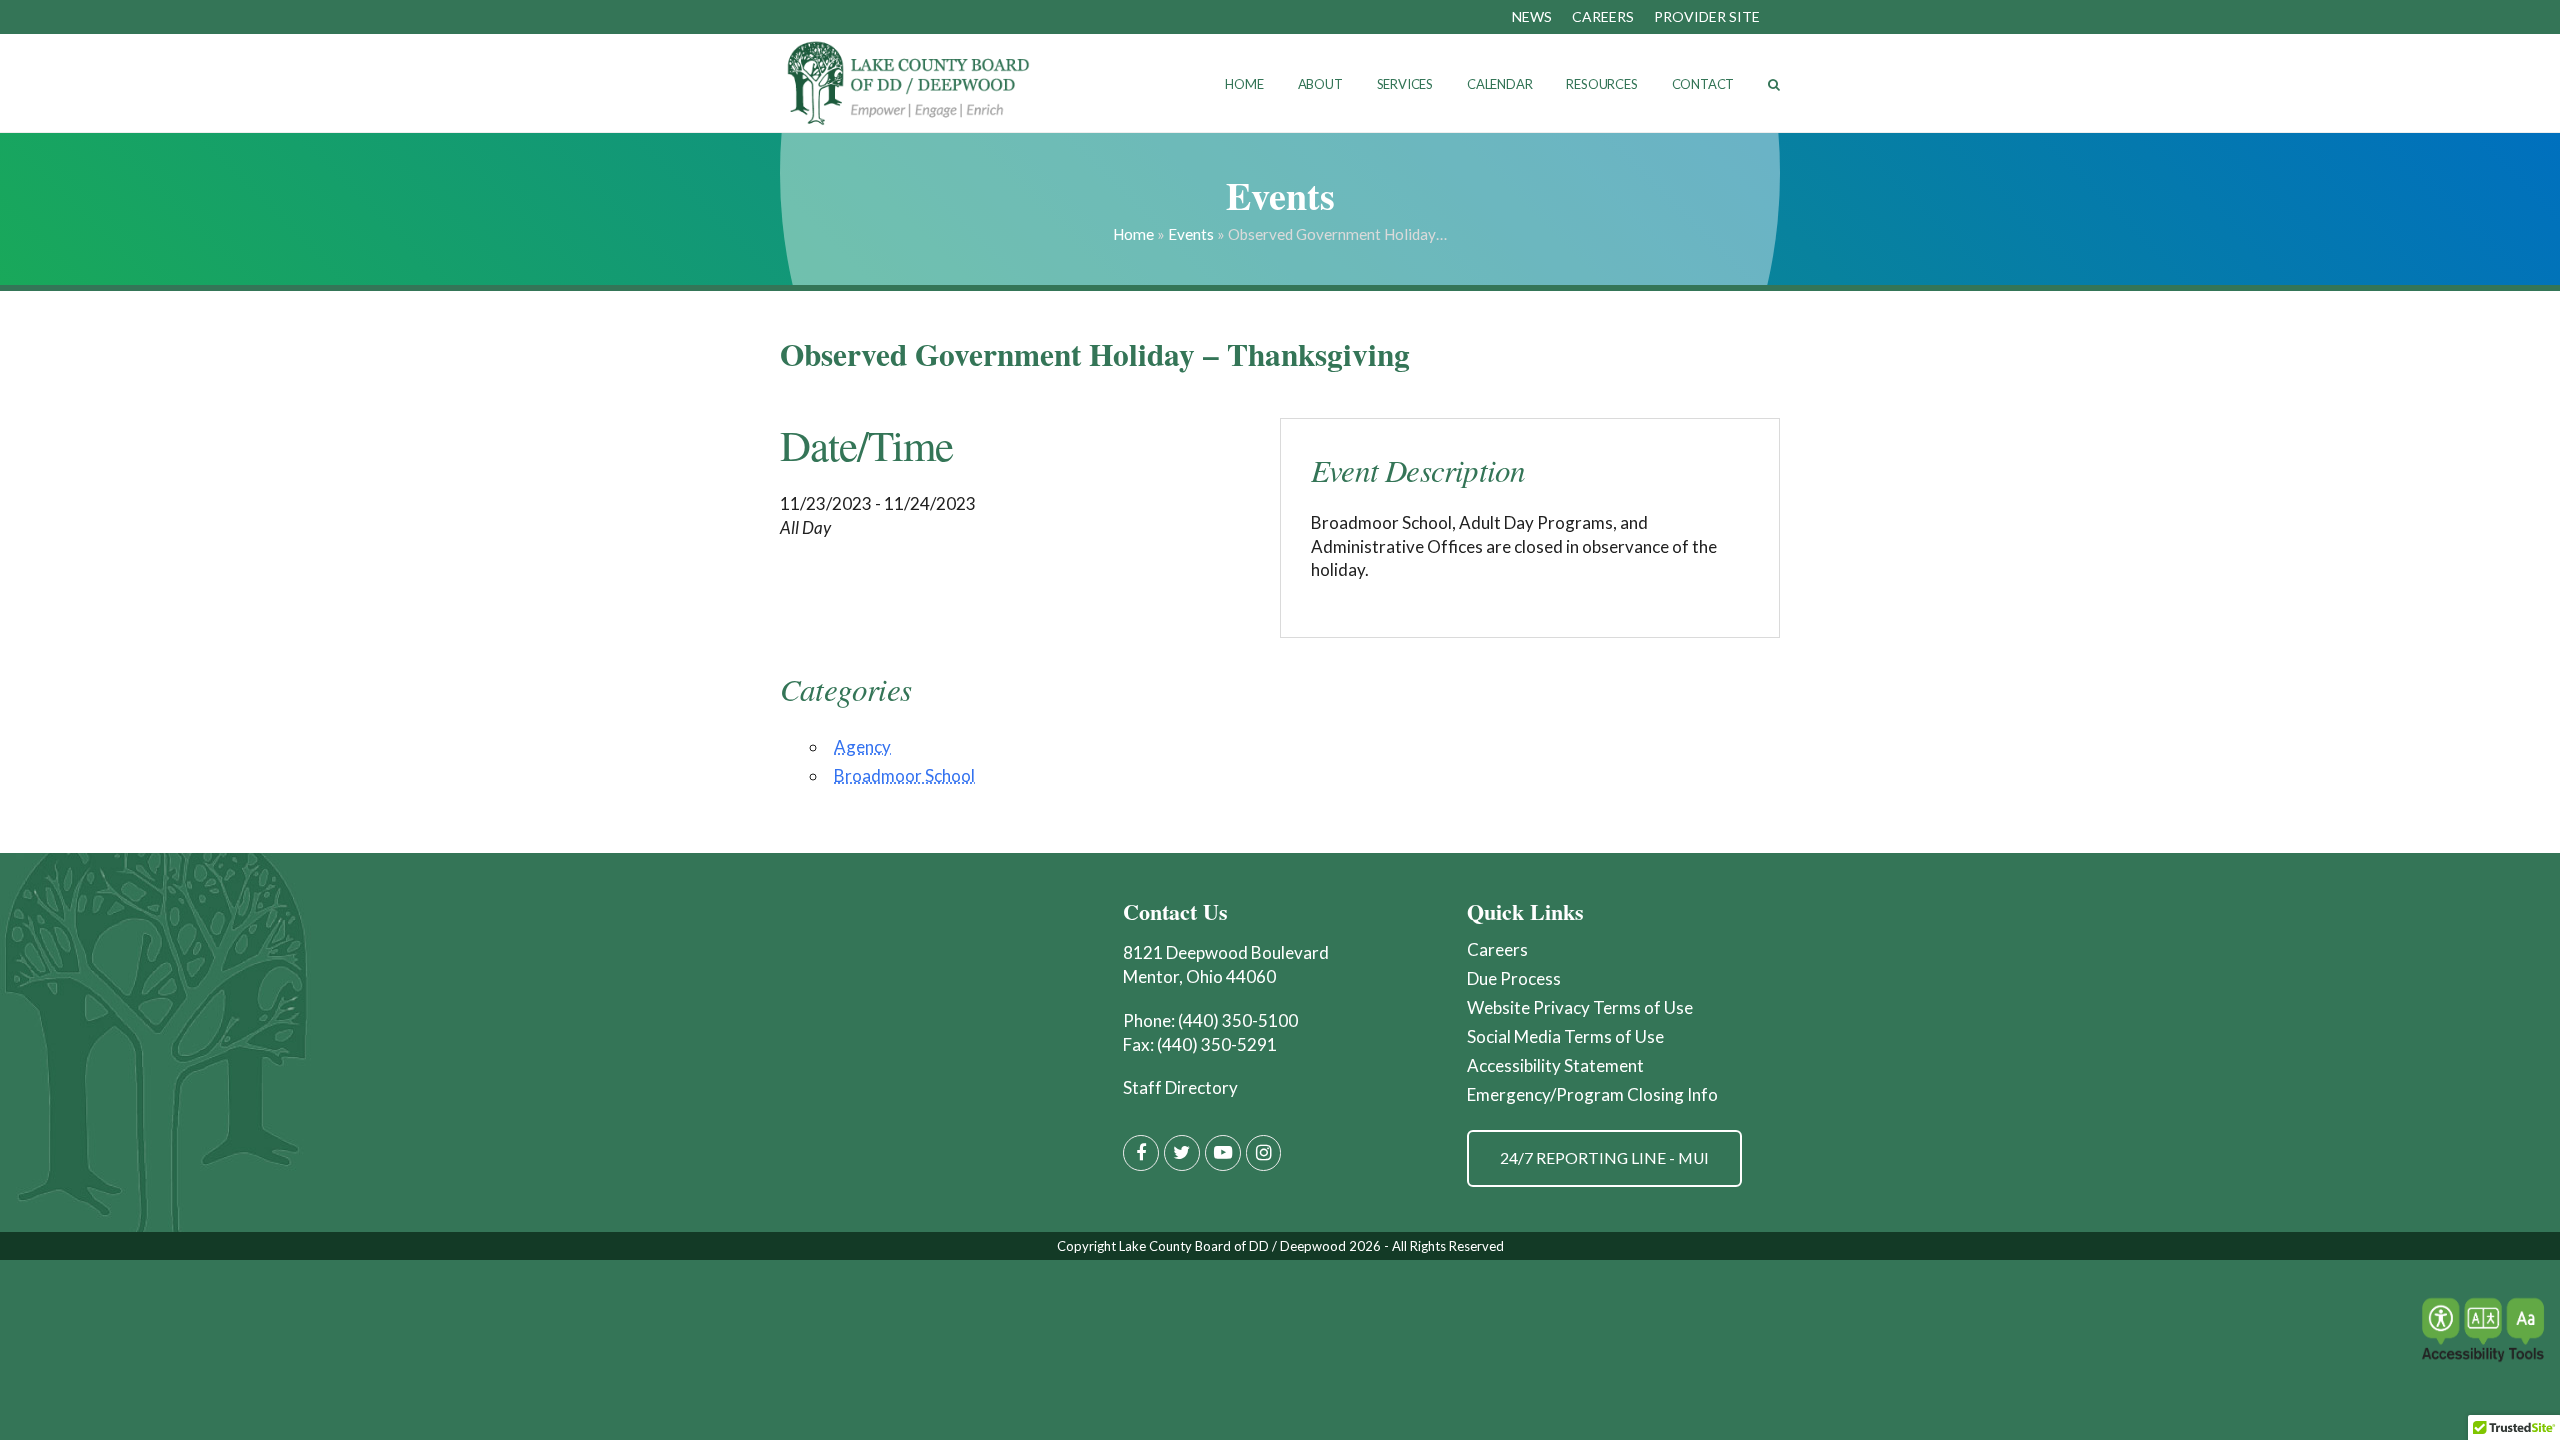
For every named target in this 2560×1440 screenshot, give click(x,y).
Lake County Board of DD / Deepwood (1232, 1246)
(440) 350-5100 (1238, 1020)
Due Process (1514, 978)
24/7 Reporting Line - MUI (1604, 1158)
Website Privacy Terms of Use (1580, 1007)
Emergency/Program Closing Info (1592, 1094)
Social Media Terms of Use (1565, 1036)
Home (1133, 234)
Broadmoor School (904, 775)
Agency (862, 746)
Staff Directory (1180, 1087)
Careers (1497, 949)
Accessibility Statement (1555, 1065)
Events (1191, 234)
